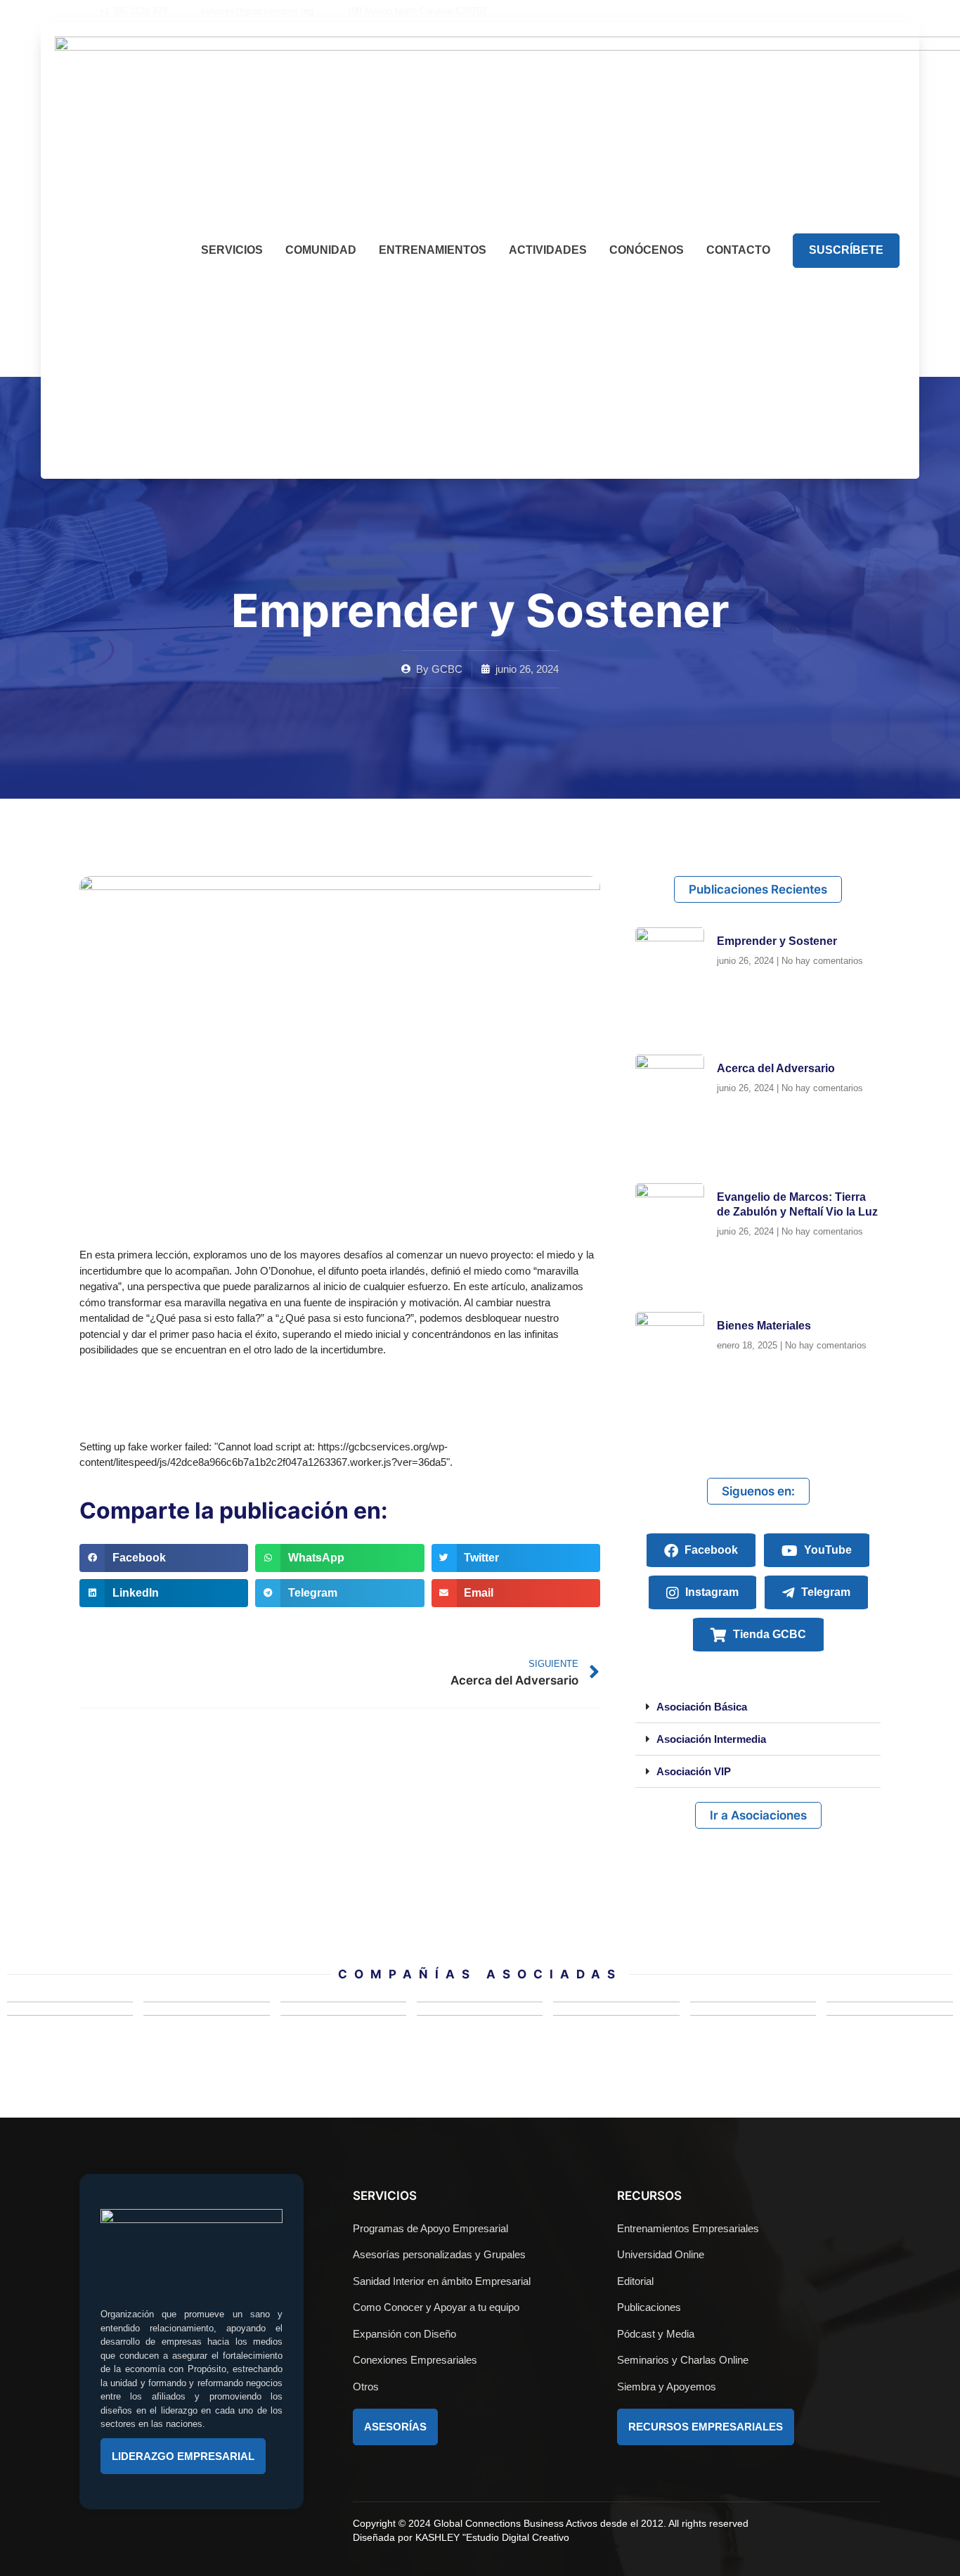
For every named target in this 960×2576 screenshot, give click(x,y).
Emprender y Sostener (777, 941)
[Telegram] (832, 11)
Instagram (711, 1592)
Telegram (824, 1592)
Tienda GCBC (768, 1634)
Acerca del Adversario (776, 1068)
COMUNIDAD (321, 250)
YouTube (826, 1550)
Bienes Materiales (764, 1326)
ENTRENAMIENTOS (433, 250)
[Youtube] (784, 11)
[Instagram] (808, 11)
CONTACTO (738, 250)
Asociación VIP (694, 1771)
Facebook (710, 1550)
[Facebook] (760, 11)
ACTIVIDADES (548, 250)
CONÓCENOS (647, 250)
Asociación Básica (702, 1707)
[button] (876, 11)
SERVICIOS (232, 250)
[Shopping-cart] (856, 11)
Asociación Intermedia (711, 1739)
